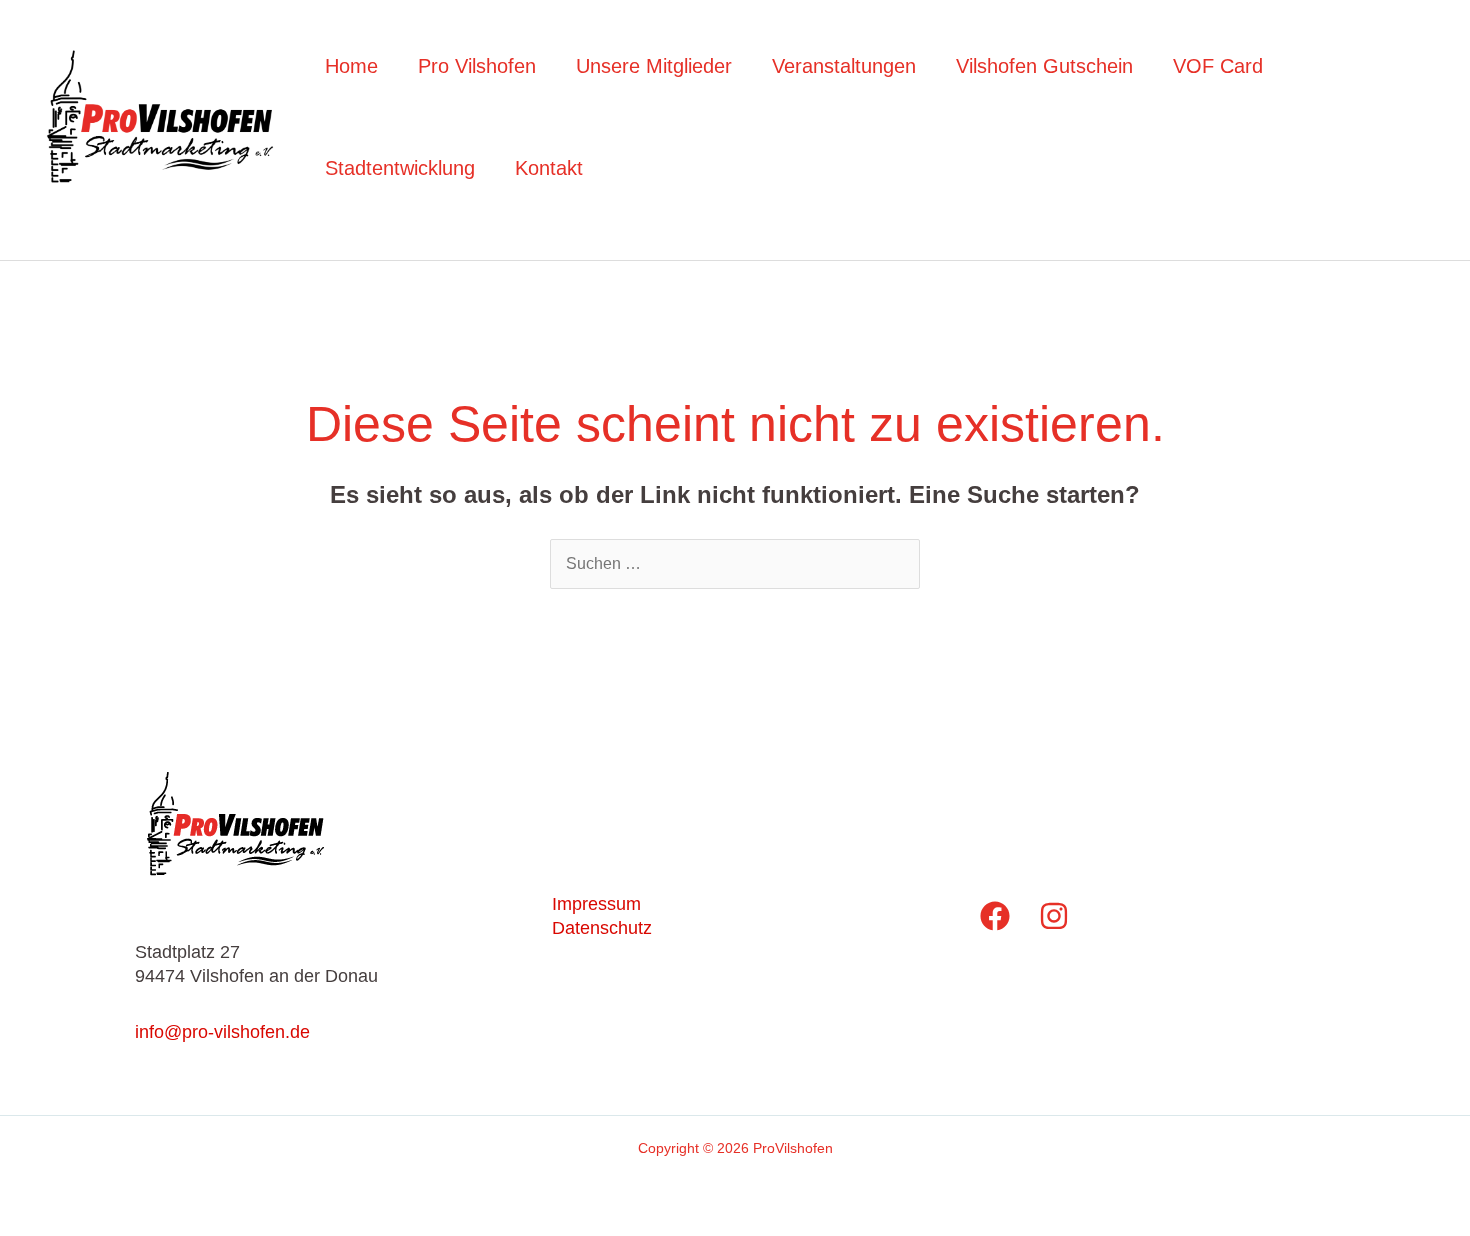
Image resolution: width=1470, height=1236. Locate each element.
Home (351, 66)
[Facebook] (995, 916)
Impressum (596, 904)
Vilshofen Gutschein (1044, 66)
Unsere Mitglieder (654, 66)
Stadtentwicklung (400, 168)
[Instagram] (1054, 916)
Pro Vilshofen (477, 66)
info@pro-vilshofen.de (222, 1032)
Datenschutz (602, 928)
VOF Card (1218, 66)
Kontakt (549, 168)
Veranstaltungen (844, 66)
